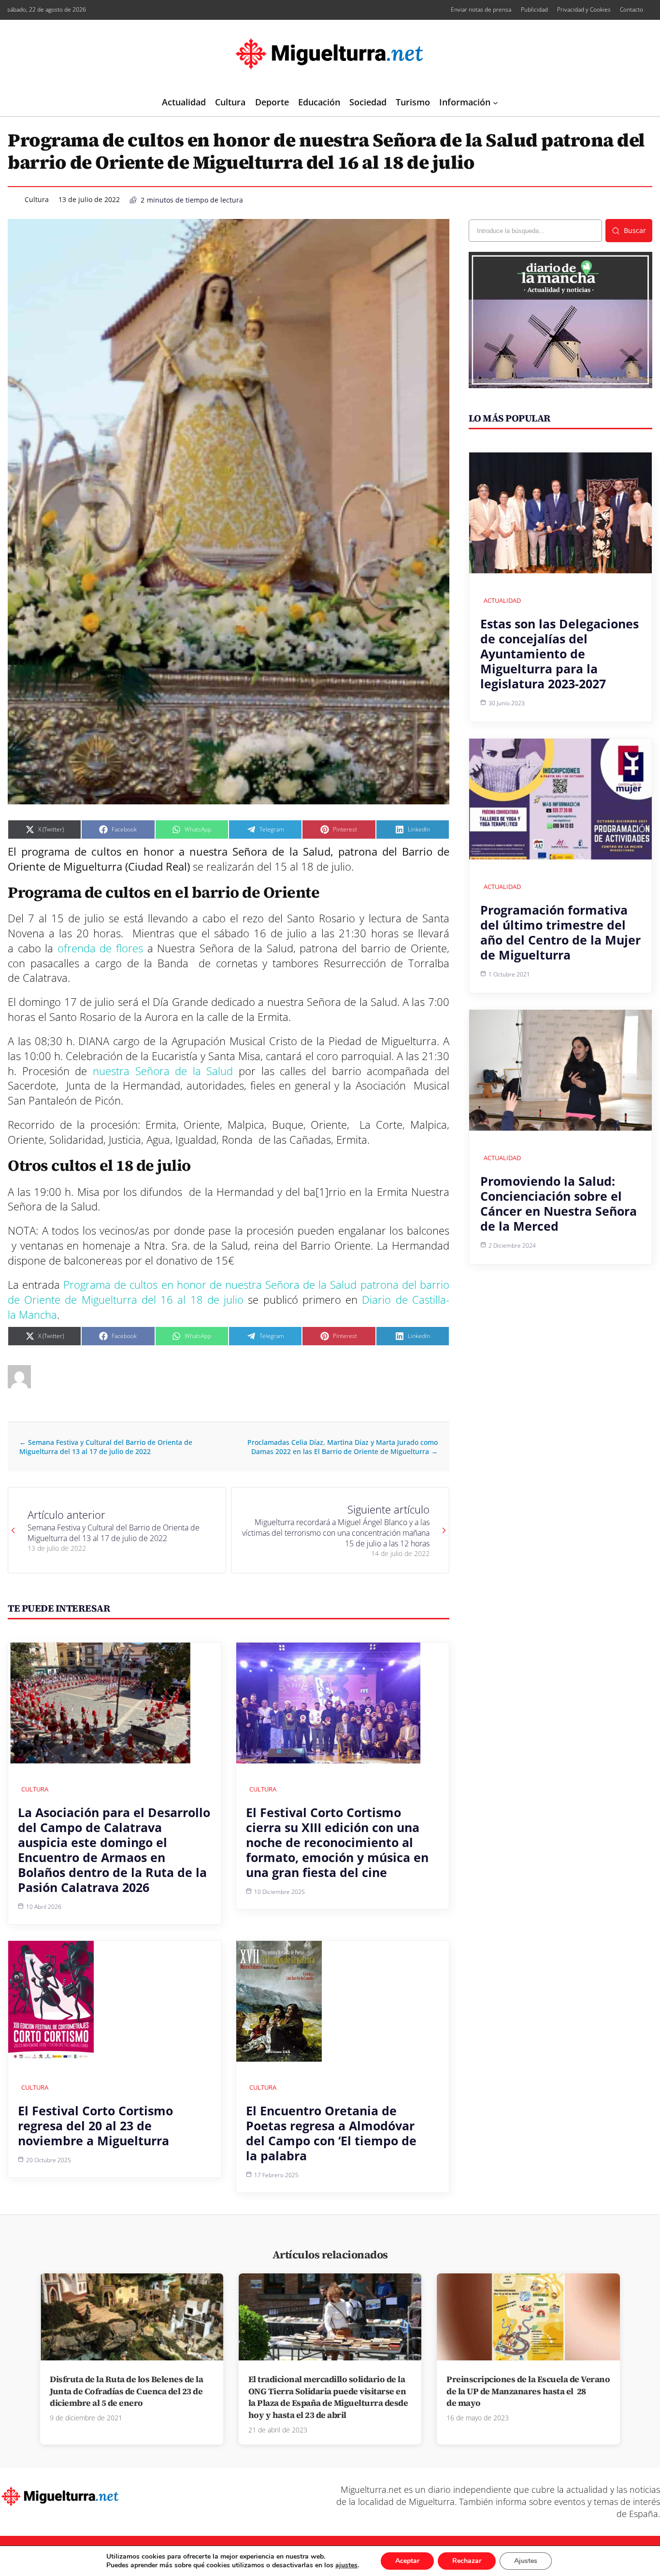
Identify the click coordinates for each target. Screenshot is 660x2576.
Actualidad (502, 600)
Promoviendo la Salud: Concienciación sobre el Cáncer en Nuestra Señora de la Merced (559, 1203)
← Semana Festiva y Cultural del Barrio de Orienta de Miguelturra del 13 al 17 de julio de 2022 (106, 1447)
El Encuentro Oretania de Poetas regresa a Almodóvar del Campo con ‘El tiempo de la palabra (331, 2133)
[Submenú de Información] (495, 103)
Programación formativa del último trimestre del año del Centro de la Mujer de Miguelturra (560, 932)
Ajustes (526, 2561)
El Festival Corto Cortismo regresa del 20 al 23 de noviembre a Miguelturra (95, 2125)
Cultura (37, 199)
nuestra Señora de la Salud (160, 1071)
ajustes (346, 2565)
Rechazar (467, 2561)
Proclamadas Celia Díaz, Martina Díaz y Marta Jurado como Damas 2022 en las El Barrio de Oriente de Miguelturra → (343, 1447)
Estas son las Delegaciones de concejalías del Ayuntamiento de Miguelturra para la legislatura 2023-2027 (560, 654)
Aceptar (407, 2561)
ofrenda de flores (100, 948)
